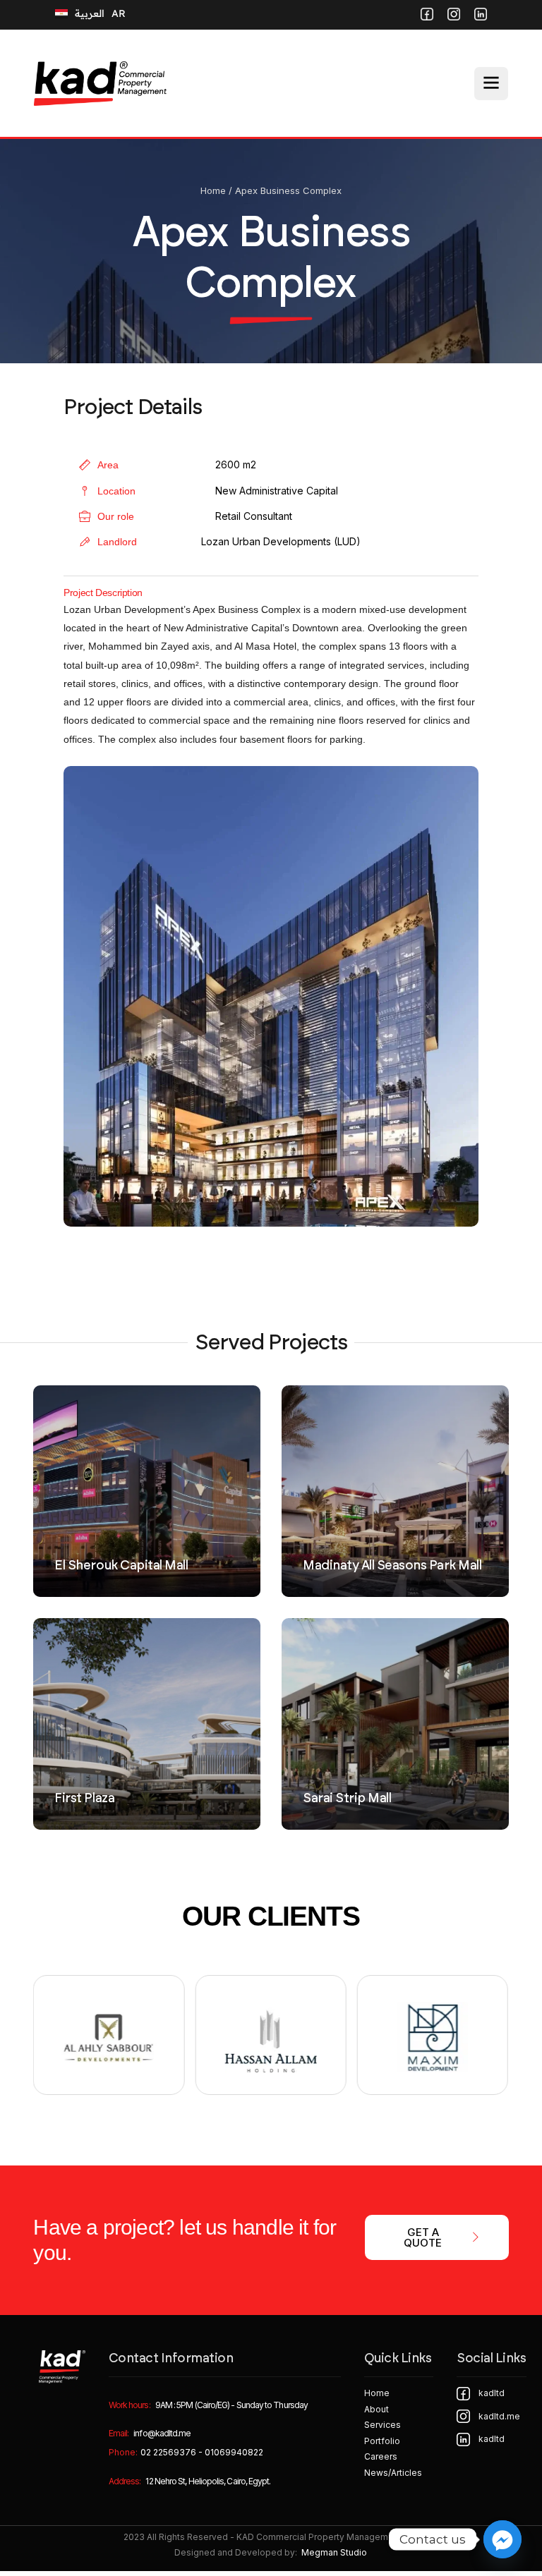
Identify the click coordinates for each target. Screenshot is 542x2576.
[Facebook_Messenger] (502, 2539)
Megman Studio (334, 2552)
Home (213, 190)
